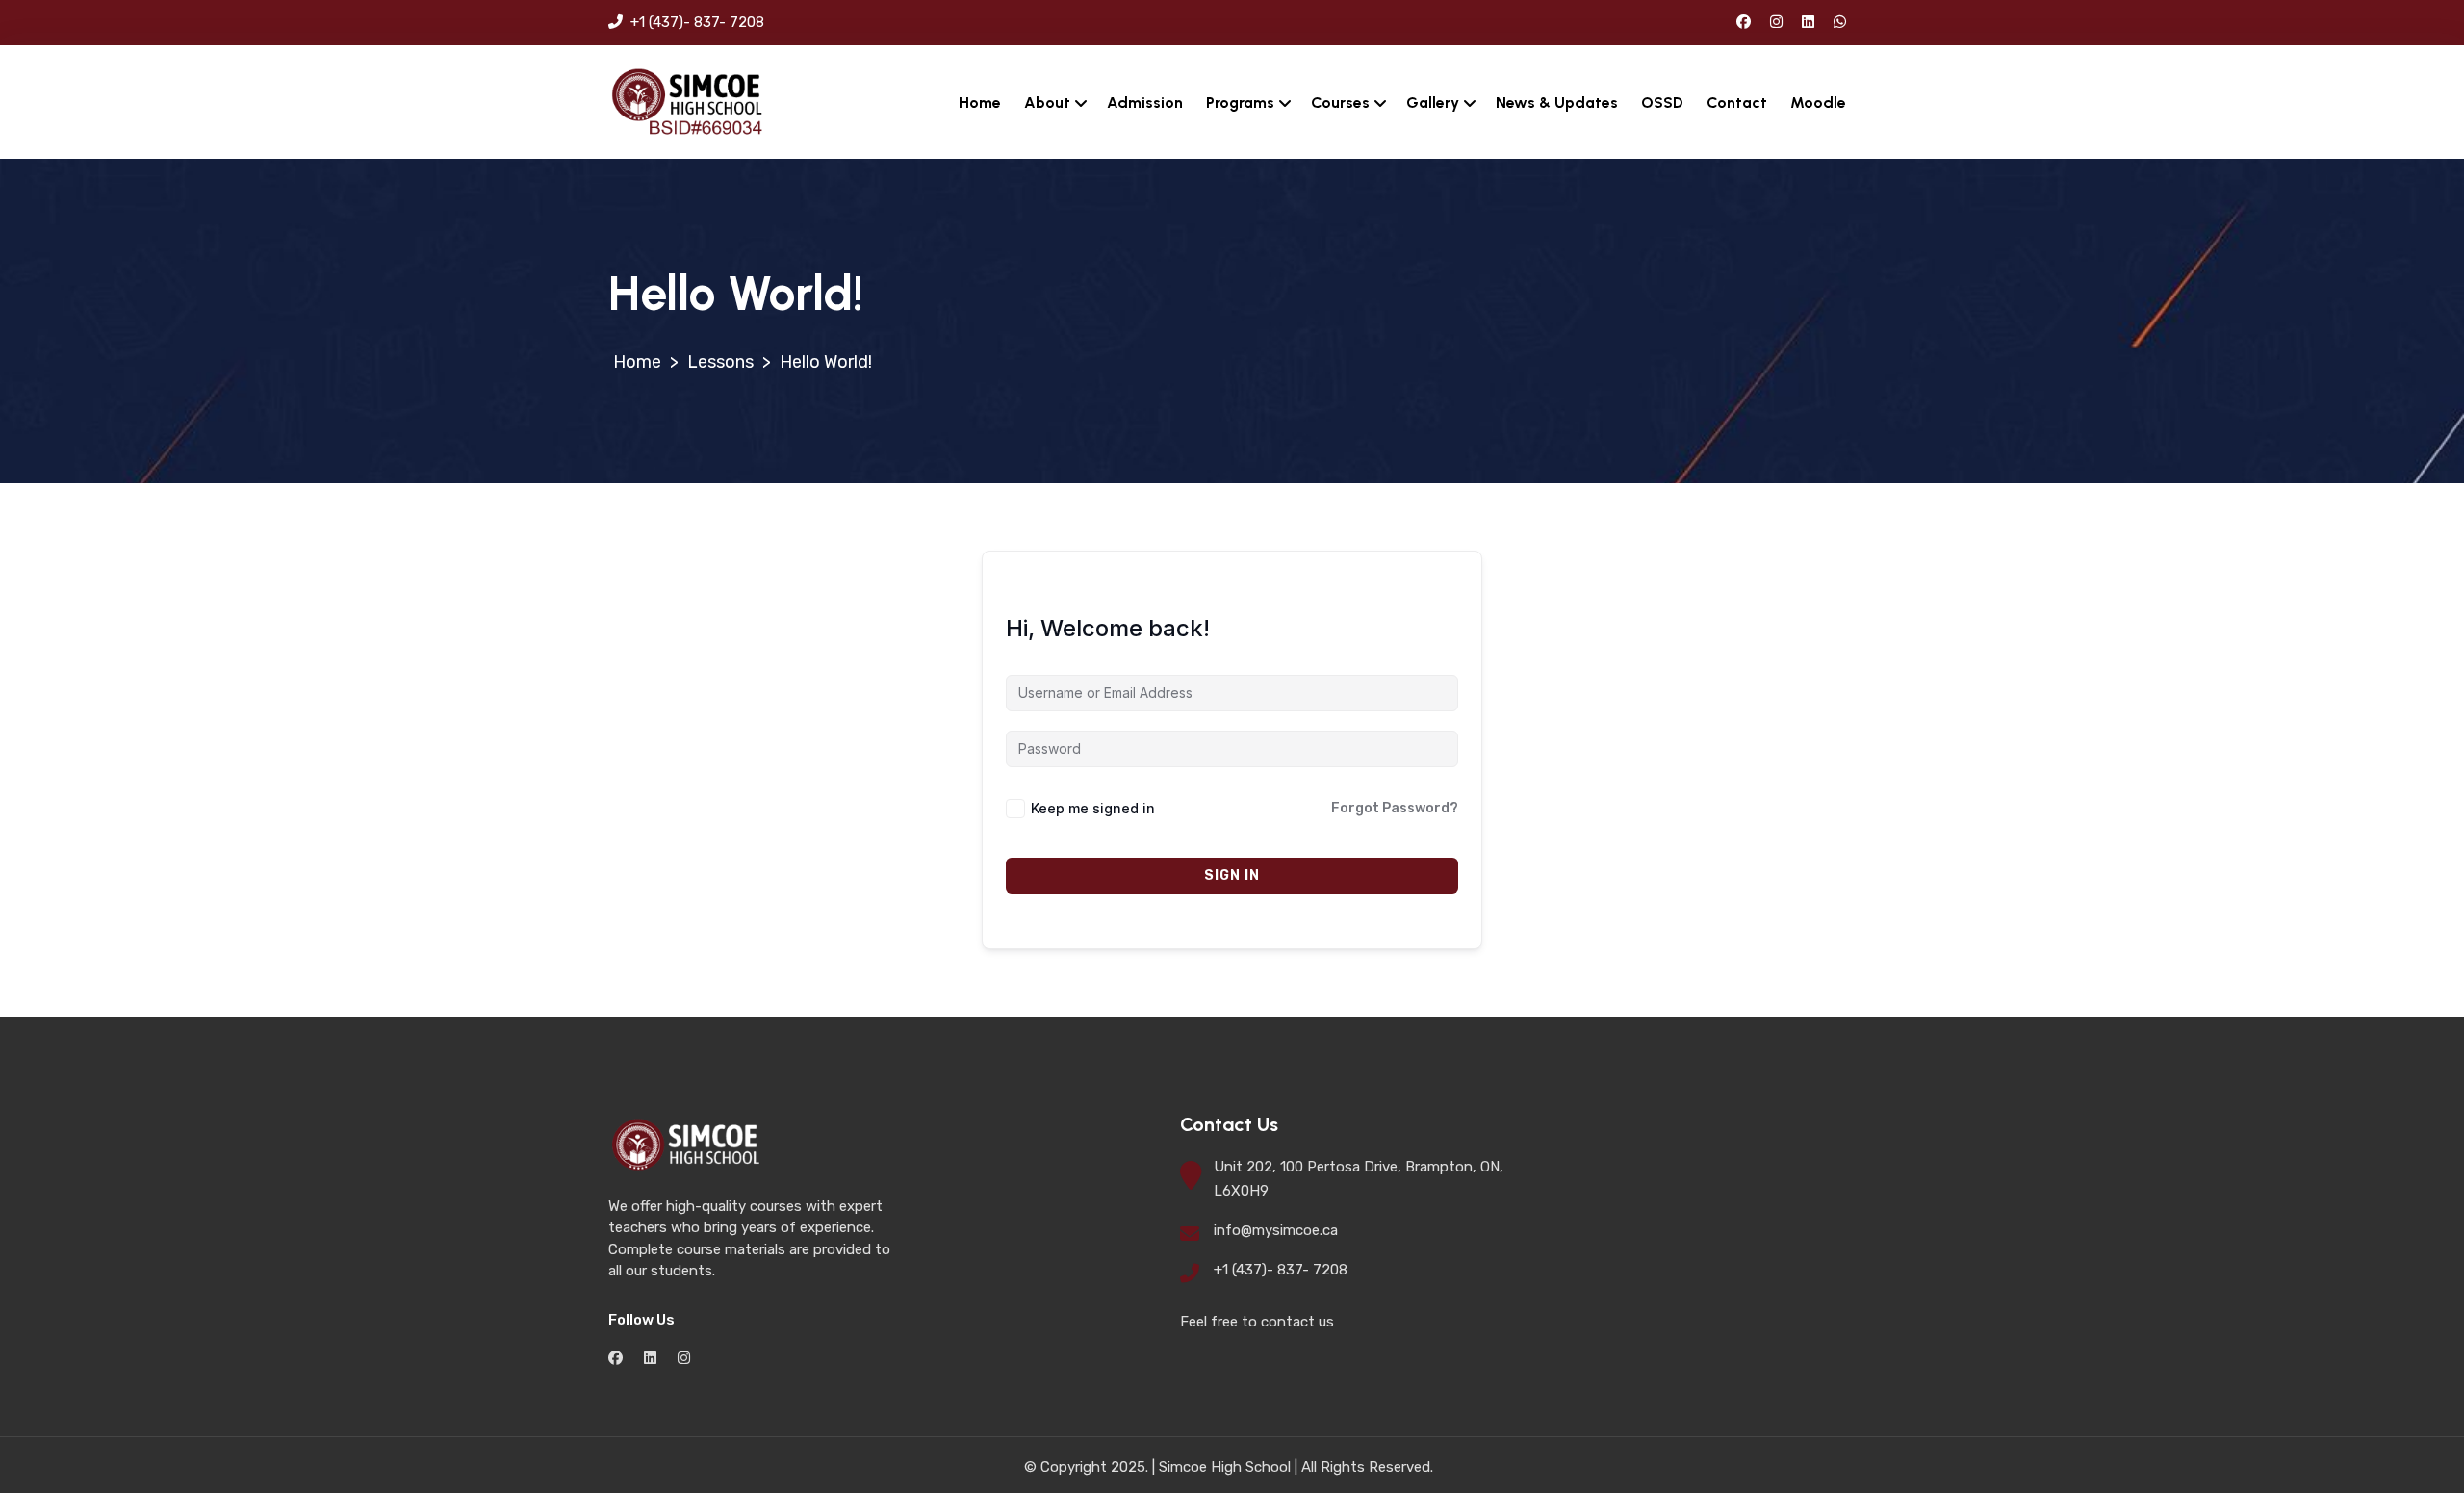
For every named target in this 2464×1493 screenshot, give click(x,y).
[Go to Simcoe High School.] (637, 362)
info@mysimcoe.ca (1276, 1230)
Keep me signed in (1093, 808)
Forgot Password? (1395, 808)
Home (980, 103)
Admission (1145, 103)
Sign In (1232, 875)
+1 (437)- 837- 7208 (695, 22)
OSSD (1662, 103)
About (1047, 103)
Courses (1340, 103)
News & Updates (1557, 103)
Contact (1737, 103)
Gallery (1433, 103)
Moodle (1818, 103)
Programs (1240, 103)
